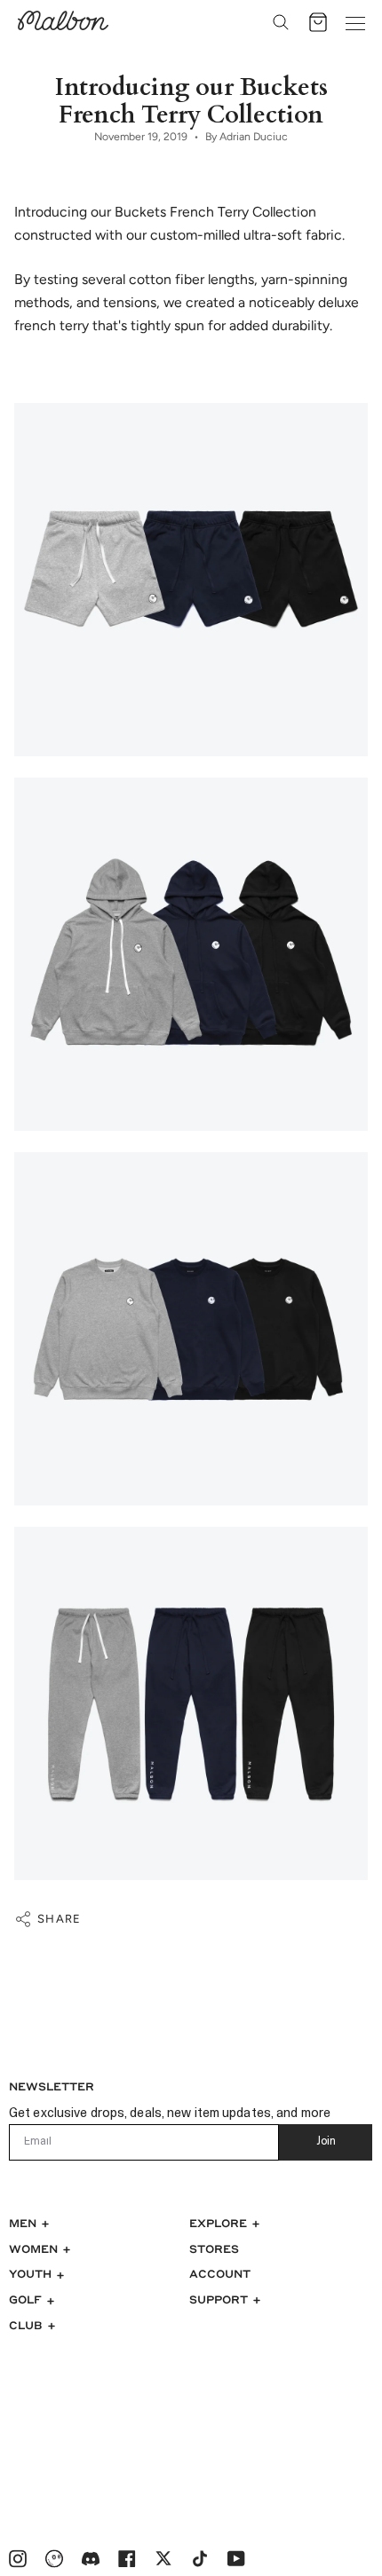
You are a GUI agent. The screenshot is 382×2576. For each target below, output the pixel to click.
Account (220, 2273)
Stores (214, 2248)
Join (326, 2142)
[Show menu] (355, 22)
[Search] (281, 22)
